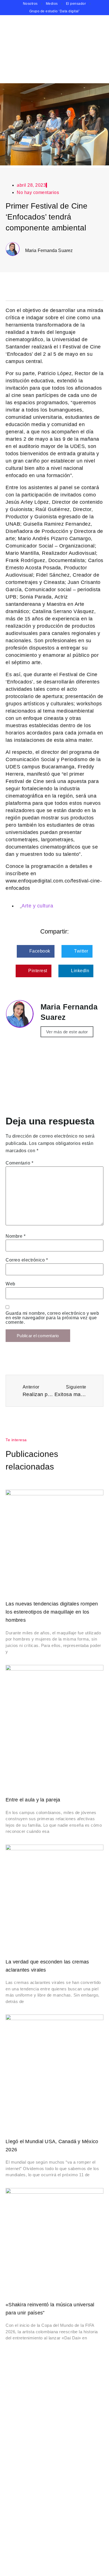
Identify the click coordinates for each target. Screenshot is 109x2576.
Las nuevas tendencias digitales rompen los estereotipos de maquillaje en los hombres (52, 1612)
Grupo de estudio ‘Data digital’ (55, 11)
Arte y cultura (37, 906)
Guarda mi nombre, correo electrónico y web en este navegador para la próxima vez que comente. (52, 1318)
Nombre (16, 1236)
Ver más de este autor (67, 1032)
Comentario (19, 1163)
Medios (52, 4)
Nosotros (30, 4)
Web (10, 1284)
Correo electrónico (27, 1260)
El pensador (76, 4)
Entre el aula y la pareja (33, 1800)
